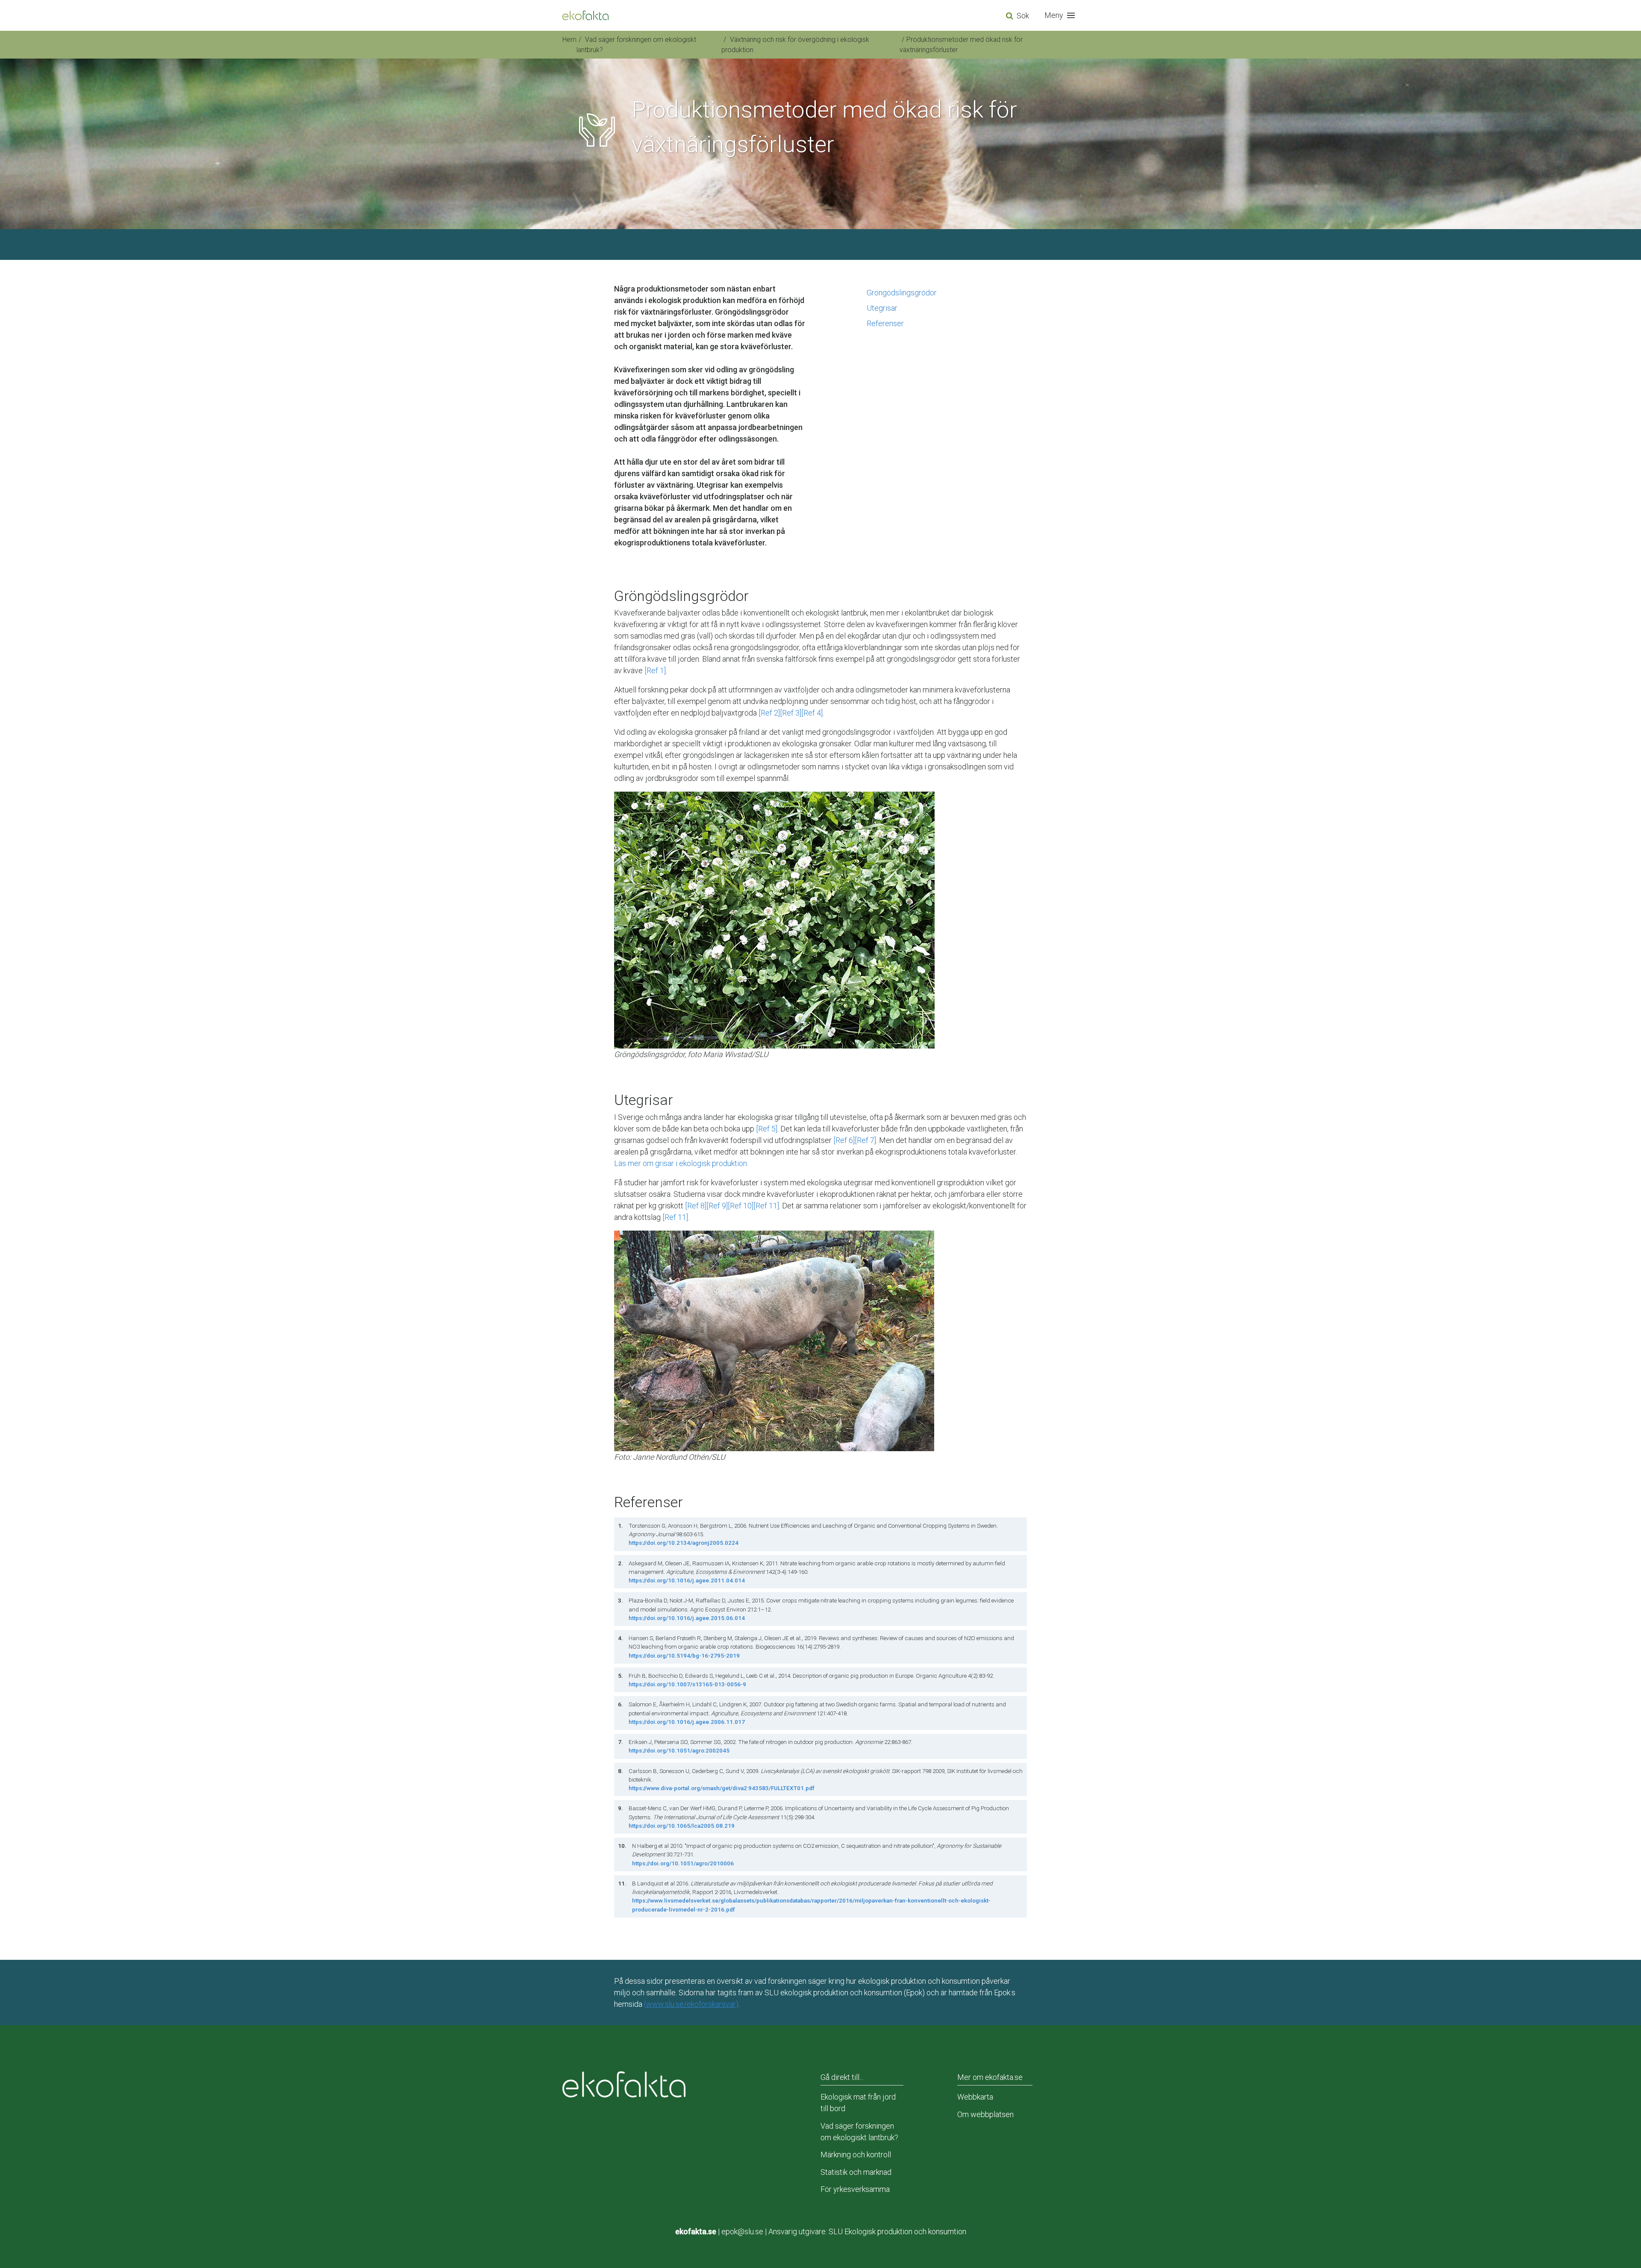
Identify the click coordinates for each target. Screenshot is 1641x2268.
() (691, 2004)
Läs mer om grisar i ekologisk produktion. (681, 1163)
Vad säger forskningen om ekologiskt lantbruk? (859, 2132)
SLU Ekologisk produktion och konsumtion (897, 2231)
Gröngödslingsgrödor (902, 293)
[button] (1062, 15)
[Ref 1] (655, 670)
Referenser (885, 323)
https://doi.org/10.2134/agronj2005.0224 (684, 1543)
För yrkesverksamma (855, 2189)
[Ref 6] (844, 1140)
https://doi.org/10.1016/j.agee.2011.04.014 (687, 1580)
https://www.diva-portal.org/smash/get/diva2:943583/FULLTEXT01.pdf (722, 1788)
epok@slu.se (742, 2231)
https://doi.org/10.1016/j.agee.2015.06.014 (687, 1618)
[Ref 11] (766, 1206)
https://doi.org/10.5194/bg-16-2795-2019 (684, 1655)
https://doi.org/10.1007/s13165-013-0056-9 (687, 1684)
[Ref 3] (791, 713)
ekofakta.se (696, 2231)
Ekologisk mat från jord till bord (858, 2103)
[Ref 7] (865, 1140)
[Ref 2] (769, 713)
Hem (569, 40)
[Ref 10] (741, 1206)
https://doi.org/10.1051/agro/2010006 (683, 1863)
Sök (1023, 16)
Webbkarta (975, 2097)
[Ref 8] (696, 1206)
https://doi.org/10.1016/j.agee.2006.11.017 (687, 1722)
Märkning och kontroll (856, 2155)
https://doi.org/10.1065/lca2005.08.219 (682, 1826)
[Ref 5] (767, 1129)
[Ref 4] (812, 713)
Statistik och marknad (856, 2172)
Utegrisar (882, 308)
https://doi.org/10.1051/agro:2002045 (679, 1750)
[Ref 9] (717, 1206)
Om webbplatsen (985, 2114)
